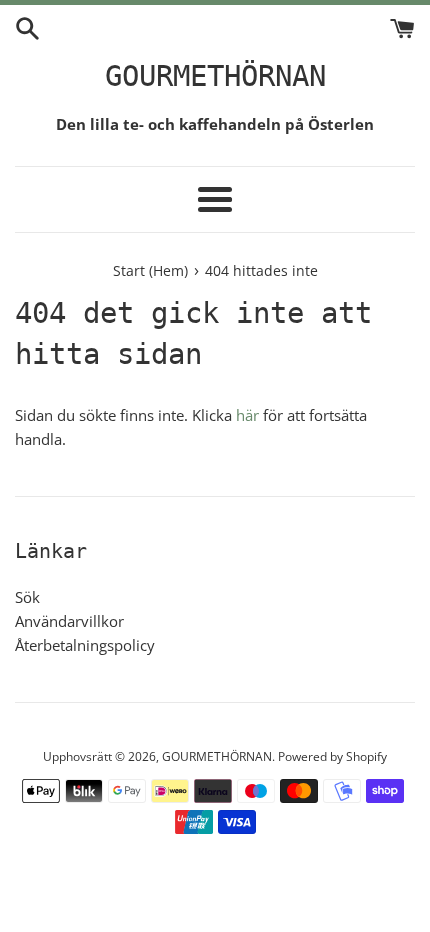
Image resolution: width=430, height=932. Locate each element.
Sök (27, 597)
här (247, 415)
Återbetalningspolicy (85, 645)
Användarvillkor (69, 621)
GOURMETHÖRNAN (215, 76)
